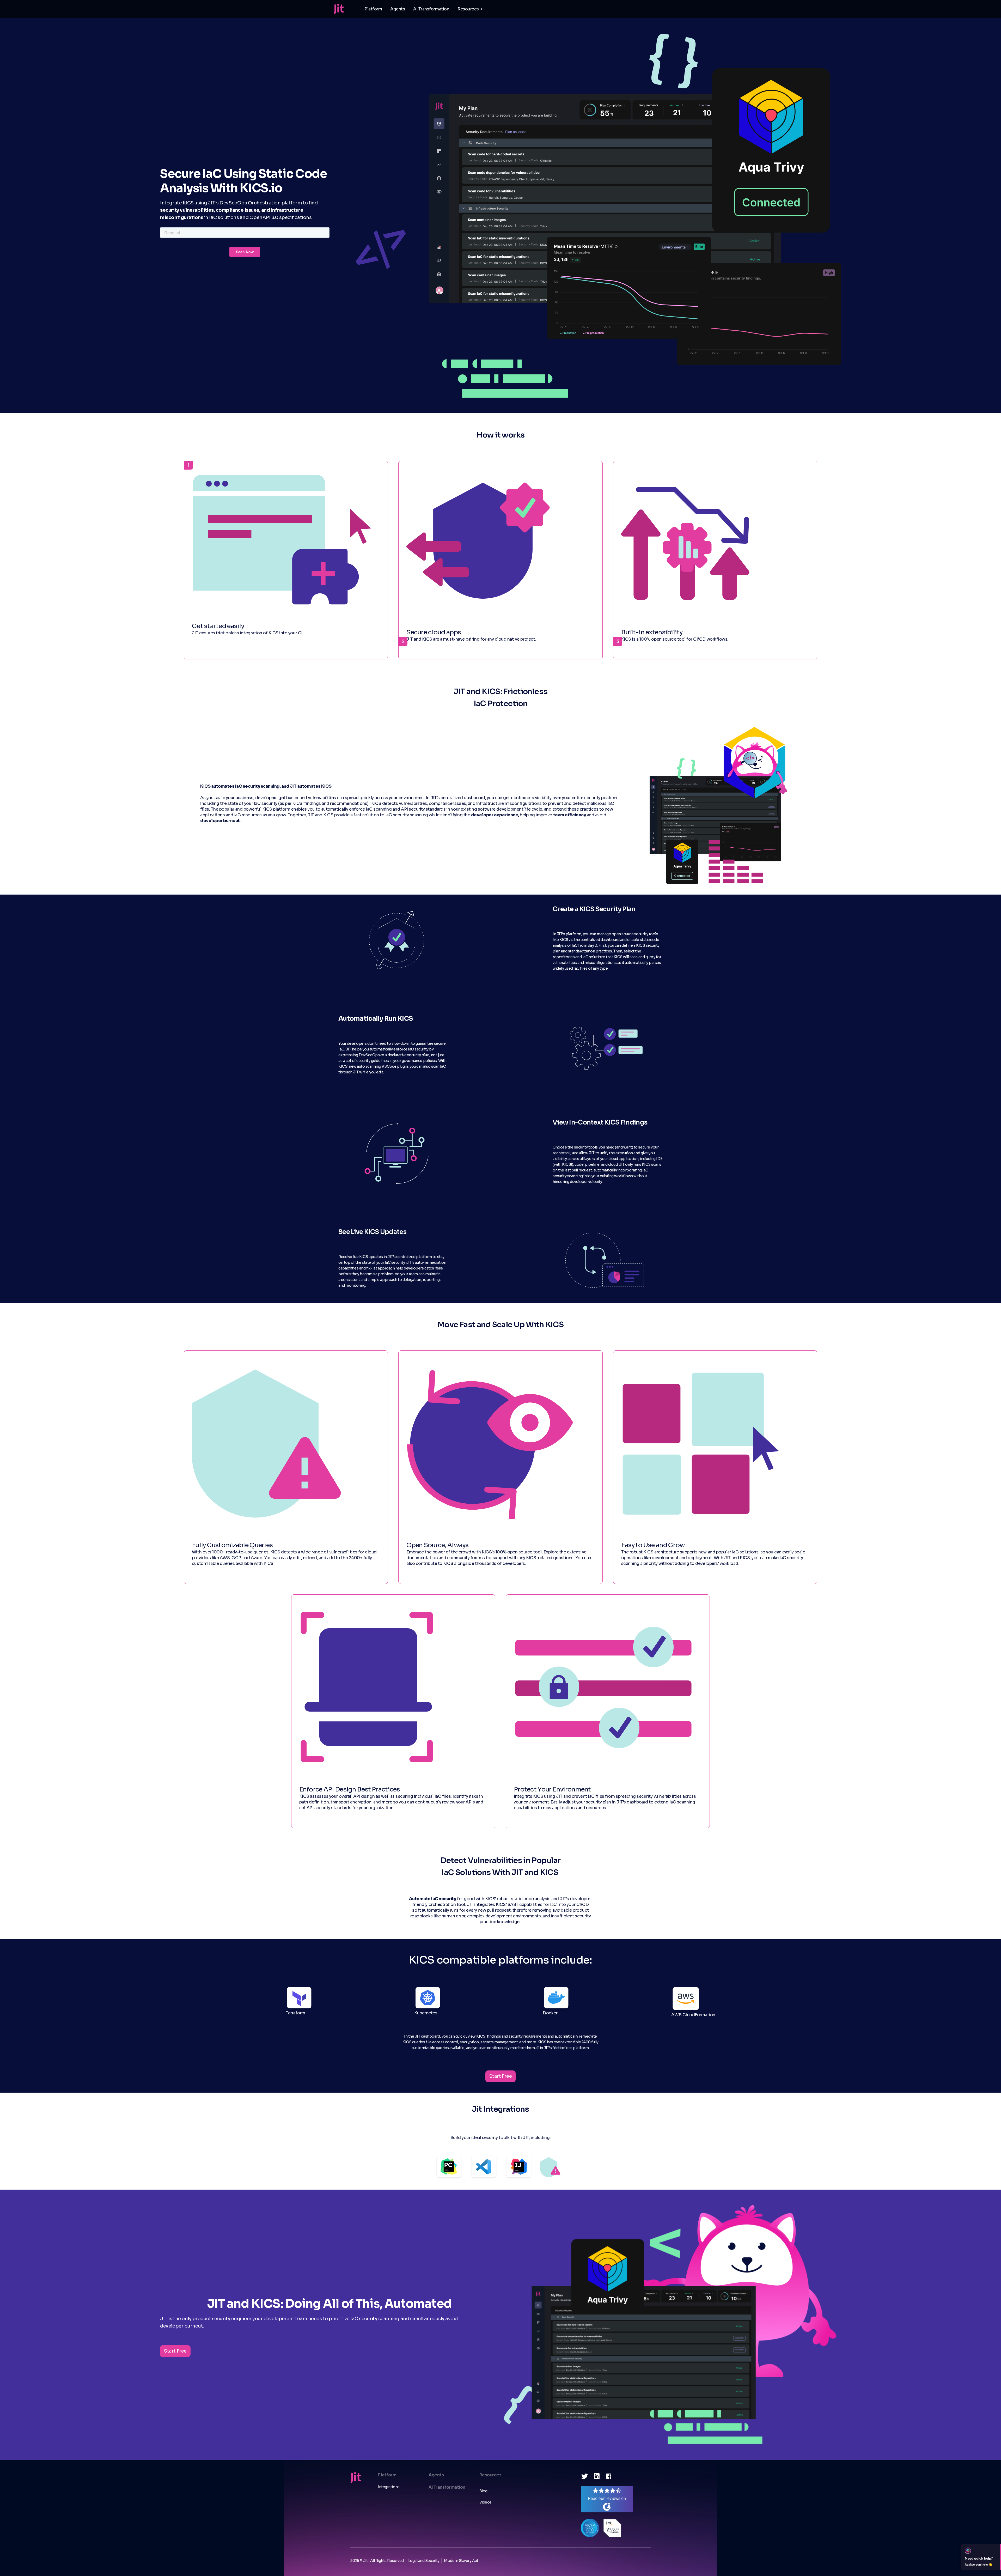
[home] (339, 9)
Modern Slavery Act (461, 2561)
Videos (486, 2502)
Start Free (500, 2076)
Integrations (389, 2487)
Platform (373, 9)
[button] (471, 9)
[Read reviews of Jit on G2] (607, 2499)
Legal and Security (424, 2561)
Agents (398, 9)
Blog (483, 2491)
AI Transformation (431, 9)
